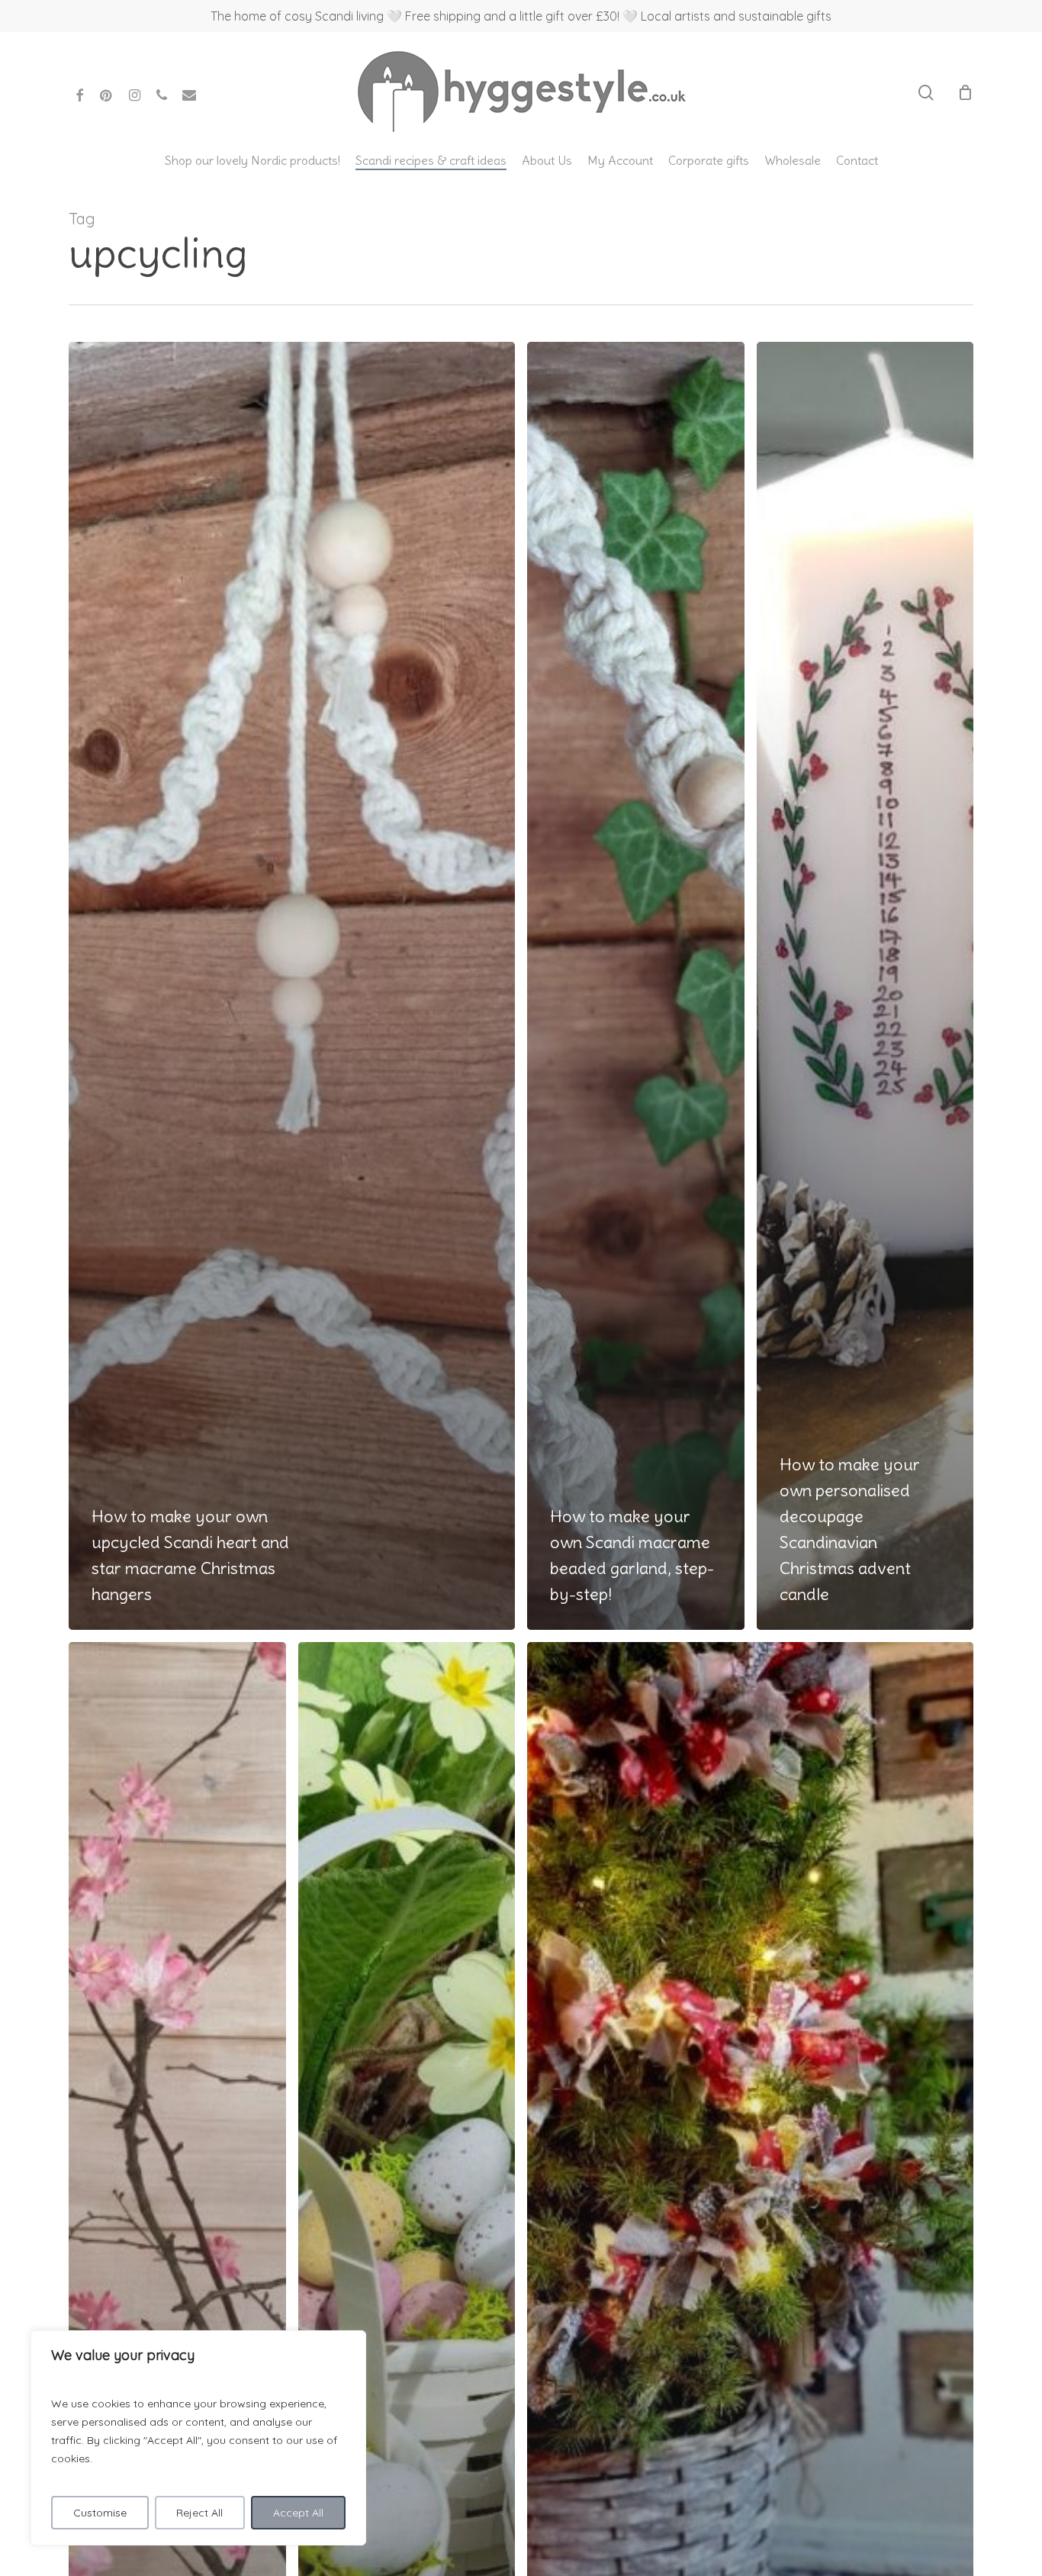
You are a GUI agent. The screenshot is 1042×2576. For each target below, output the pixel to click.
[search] (926, 93)
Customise (100, 2513)
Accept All (298, 2513)
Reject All (199, 2513)
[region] (198, 2438)
